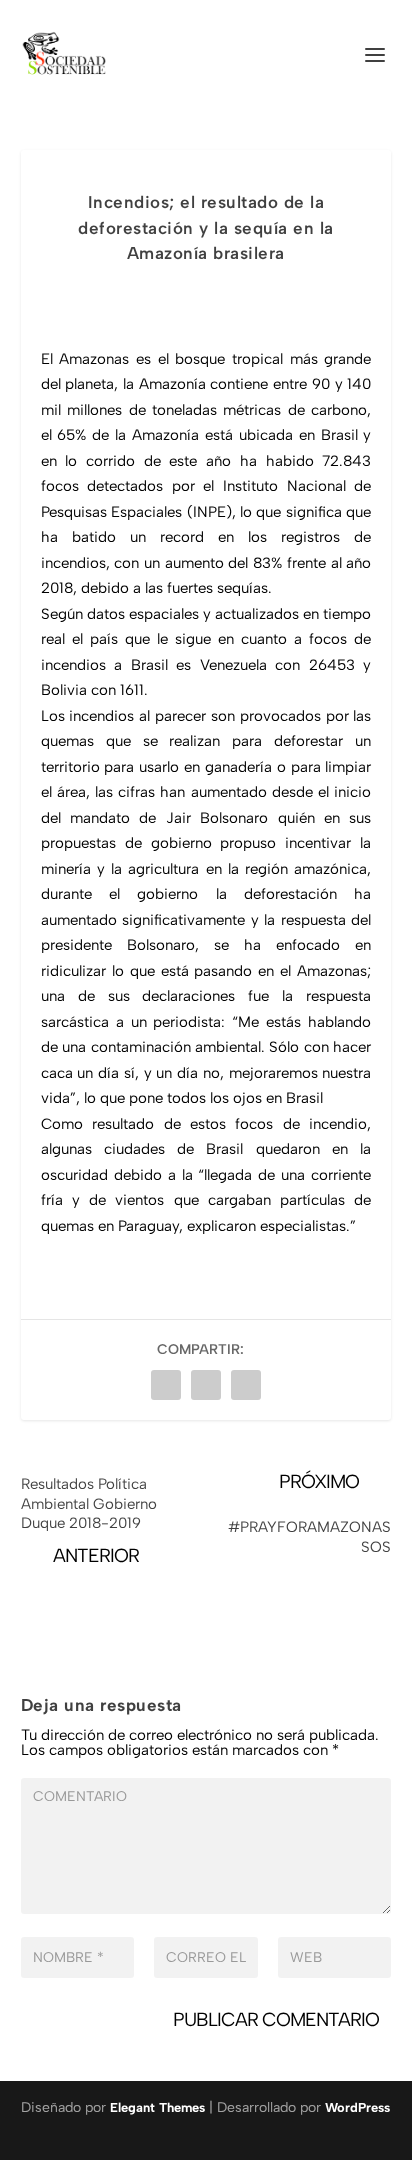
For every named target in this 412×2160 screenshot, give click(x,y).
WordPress (357, 2107)
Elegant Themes (157, 2107)
